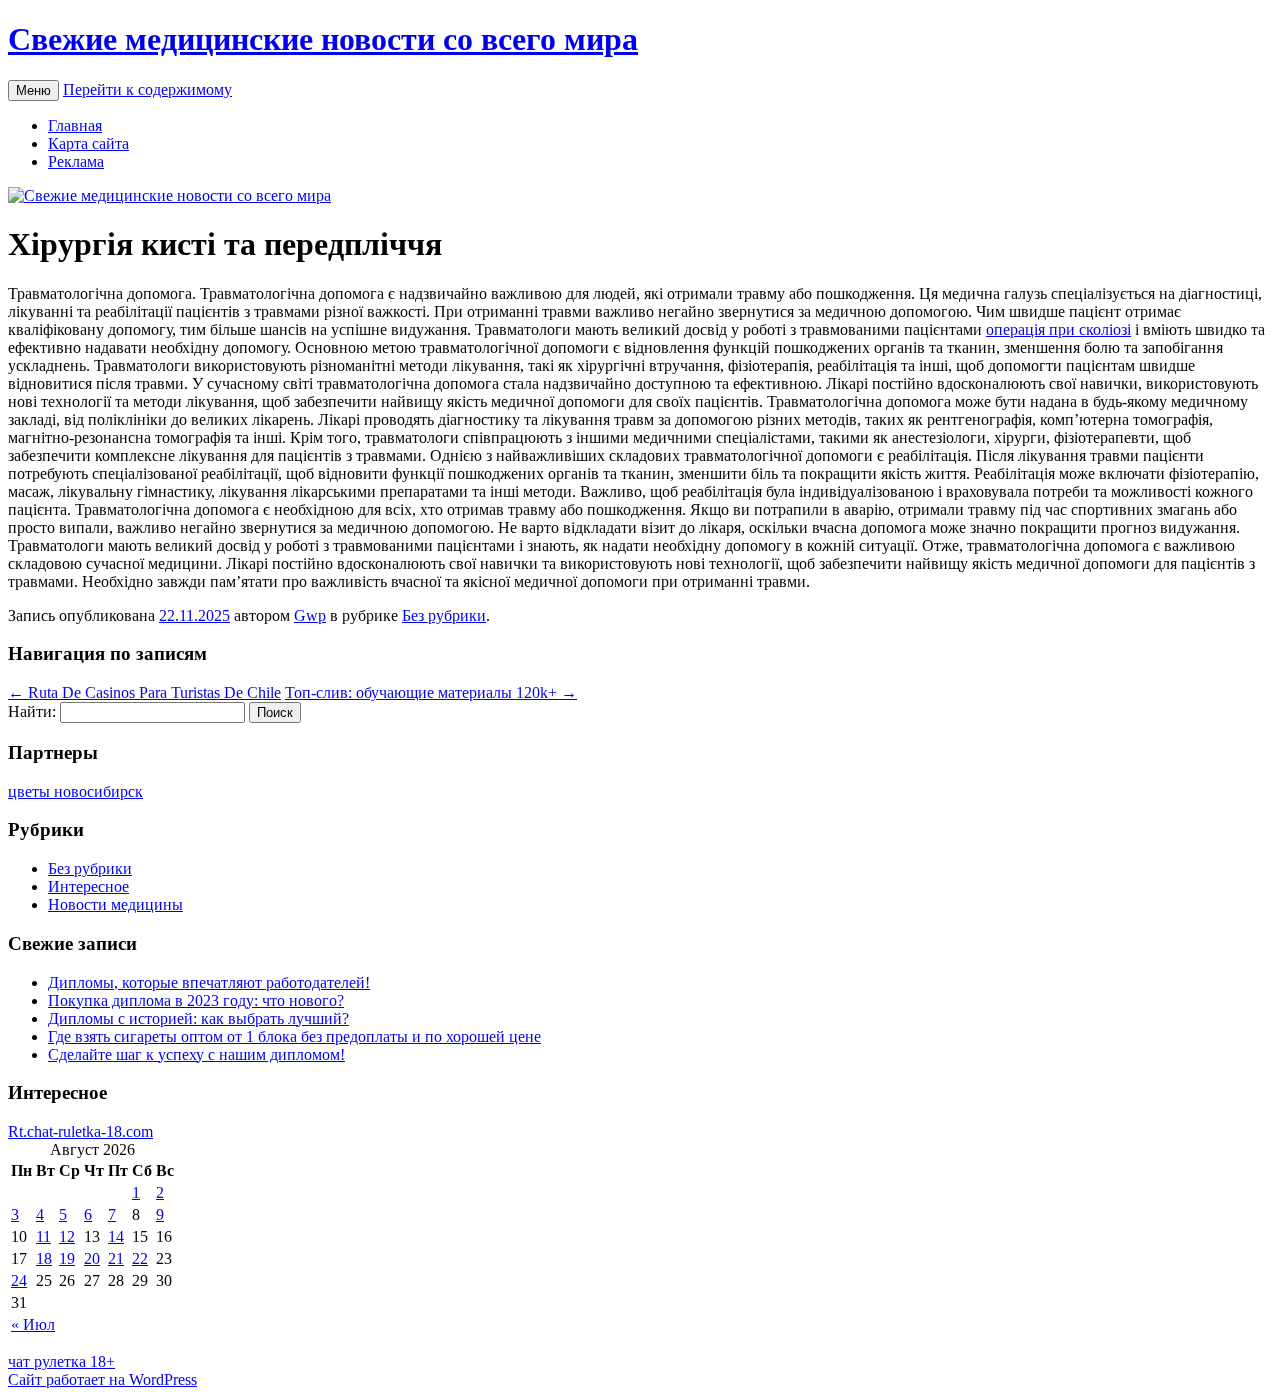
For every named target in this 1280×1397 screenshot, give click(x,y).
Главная (75, 125)
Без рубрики (444, 615)
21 (116, 1258)
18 (44, 1258)
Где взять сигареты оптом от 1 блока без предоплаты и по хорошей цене (294, 1036)
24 (19, 1280)
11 (43, 1236)
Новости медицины (115, 904)
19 (67, 1258)
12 (67, 1236)
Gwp (310, 615)
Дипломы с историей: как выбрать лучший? (198, 1018)
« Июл (33, 1324)
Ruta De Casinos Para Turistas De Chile (144, 692)
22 (140, 1258)
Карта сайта (88, 143)
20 (92, 1258)
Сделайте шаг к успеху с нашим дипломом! (196, 1054)
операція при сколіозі (1058, 329)
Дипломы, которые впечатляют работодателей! (209, 982)
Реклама (76, 161)
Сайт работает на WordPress (102, 1379)
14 (116, 1236)
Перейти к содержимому (147, 89)
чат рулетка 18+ (61, 1361)
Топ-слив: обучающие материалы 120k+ (431, 692)
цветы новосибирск (75, 791)
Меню (33, 90)
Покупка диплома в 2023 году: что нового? (196, 1000)
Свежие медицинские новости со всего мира (323, 39)
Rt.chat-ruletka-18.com (80, 1131)
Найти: (32, 711)
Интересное (88, 886)
